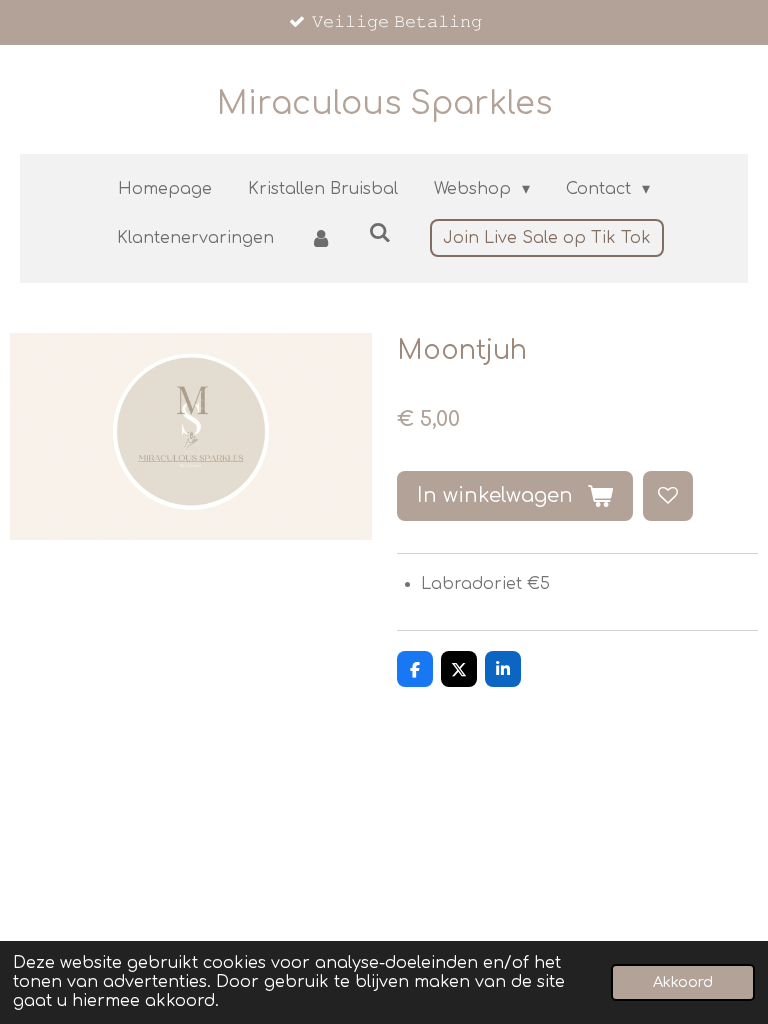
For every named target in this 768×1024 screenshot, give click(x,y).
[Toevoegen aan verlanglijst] (668, 496)
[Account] (321, 238)
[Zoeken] (380, 233)
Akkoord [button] (683, 982)
